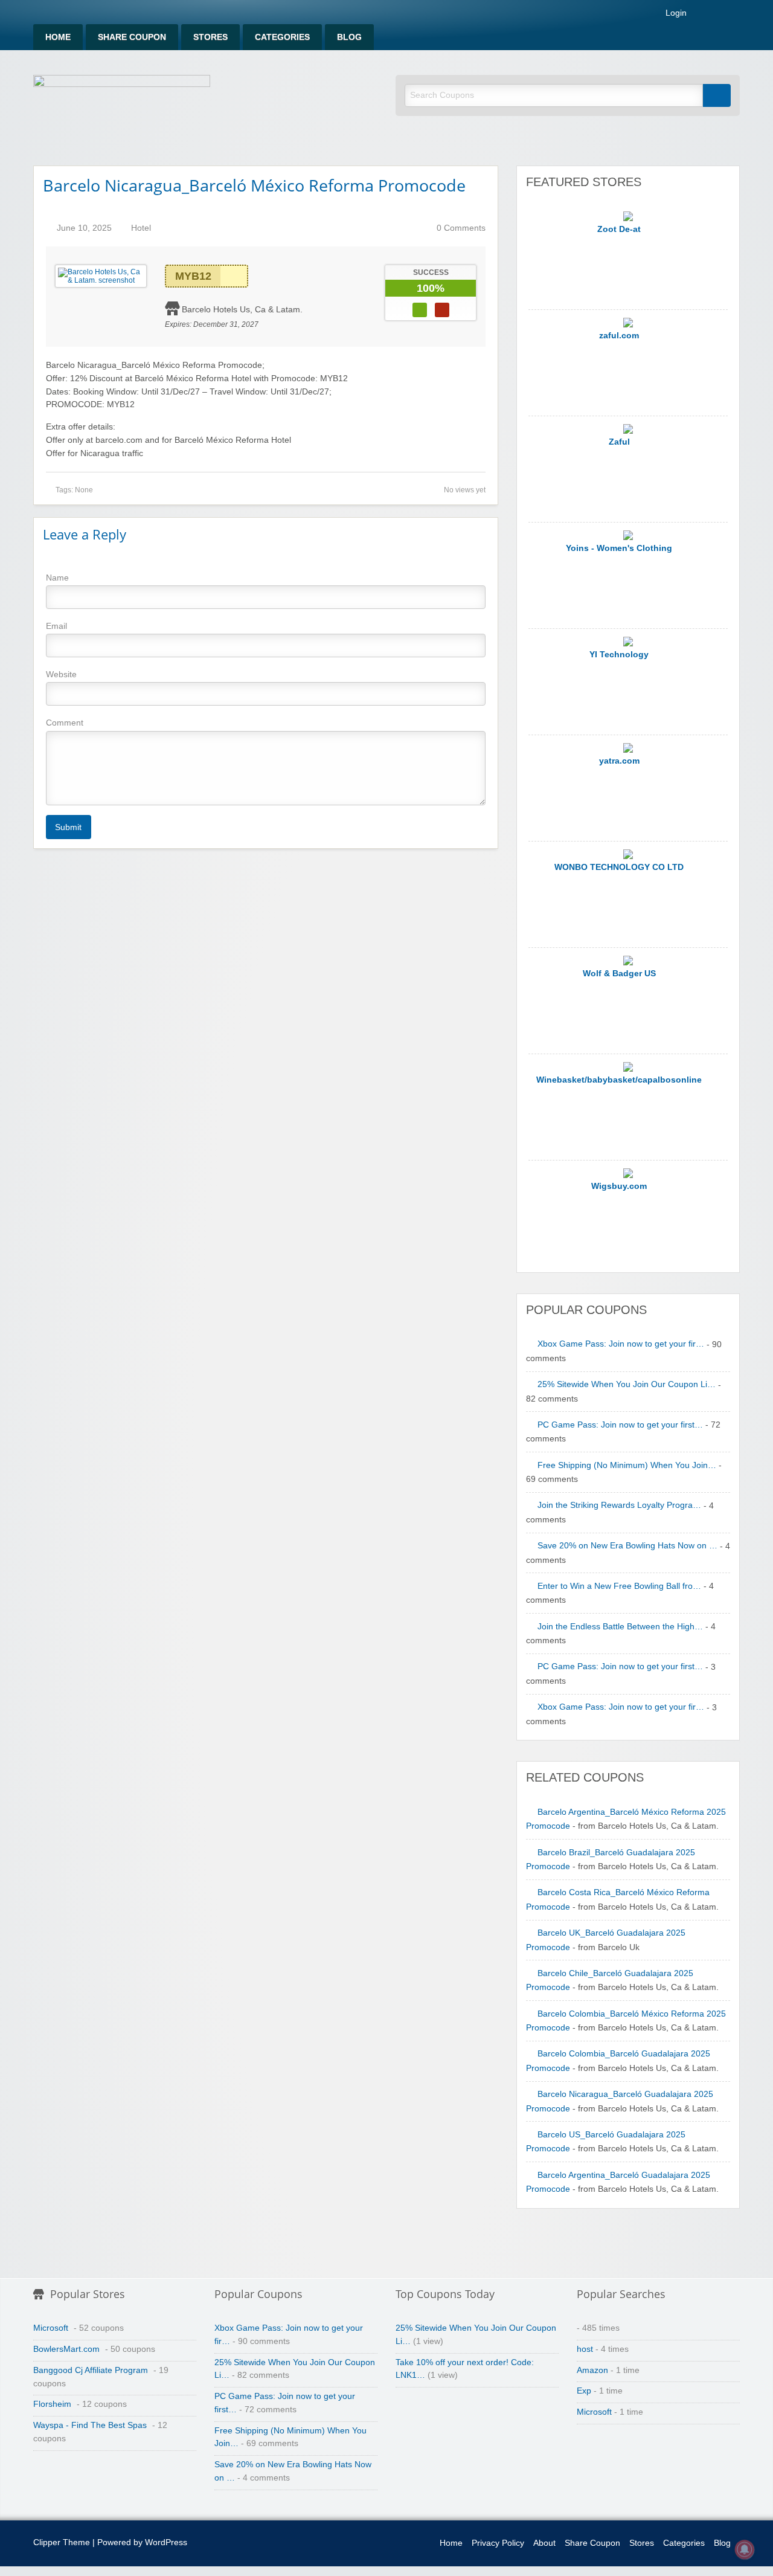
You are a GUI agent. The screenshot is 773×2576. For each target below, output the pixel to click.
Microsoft (51, 2328)
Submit (68, 827)
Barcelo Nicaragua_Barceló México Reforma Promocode (254, 185)
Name (57, 578)
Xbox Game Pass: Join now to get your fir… (621, 1344)
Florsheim (52, 2404)
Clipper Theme (62, 2542)
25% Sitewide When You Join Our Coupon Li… (627, 1384)
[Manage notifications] (745, 2549)
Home (58, 37)
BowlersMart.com (66, 2349)
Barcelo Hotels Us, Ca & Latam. (242, 309)
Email (56, 626)
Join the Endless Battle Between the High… (620, 1627)
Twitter (735, 14)
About (544, 2543)
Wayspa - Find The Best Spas (90, 2425)
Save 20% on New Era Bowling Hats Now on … (627, 1546)
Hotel (141, 228)
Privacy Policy (498, 2543)
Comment (65, 723)
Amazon (592, 2370)
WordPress (166, 2542)
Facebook (719, 14)
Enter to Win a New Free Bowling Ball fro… (619, 1586)
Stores (210, 37)
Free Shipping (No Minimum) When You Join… (627, 1465)
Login (676, 13)
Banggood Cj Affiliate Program (91, 2370)
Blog (349, 37)
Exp (584, 2391)
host (585, 2349)
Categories (282, 37)
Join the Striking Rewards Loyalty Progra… (619, 1505)
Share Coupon (132, 37)
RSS (704, 14)
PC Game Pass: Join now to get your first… (620, 1425)
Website (61, 674)
